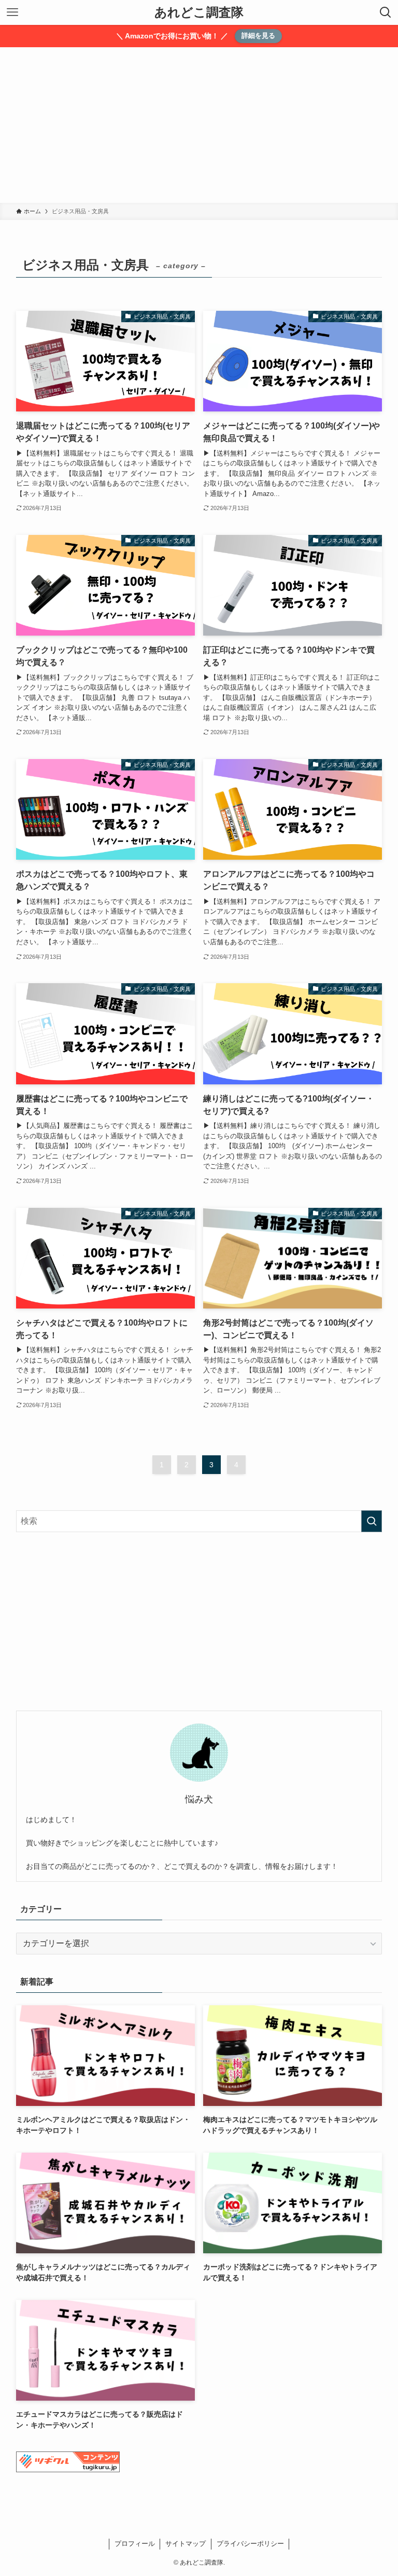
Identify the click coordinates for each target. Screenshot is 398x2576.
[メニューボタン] (12, 12)
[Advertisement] (199, 125)
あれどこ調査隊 (199, 12)
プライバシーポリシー (250, 2544)
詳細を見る (258, 36)
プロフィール (135, 2544)
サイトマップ (186, 2544)
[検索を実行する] (372, 1521)
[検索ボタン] (386, 12)
